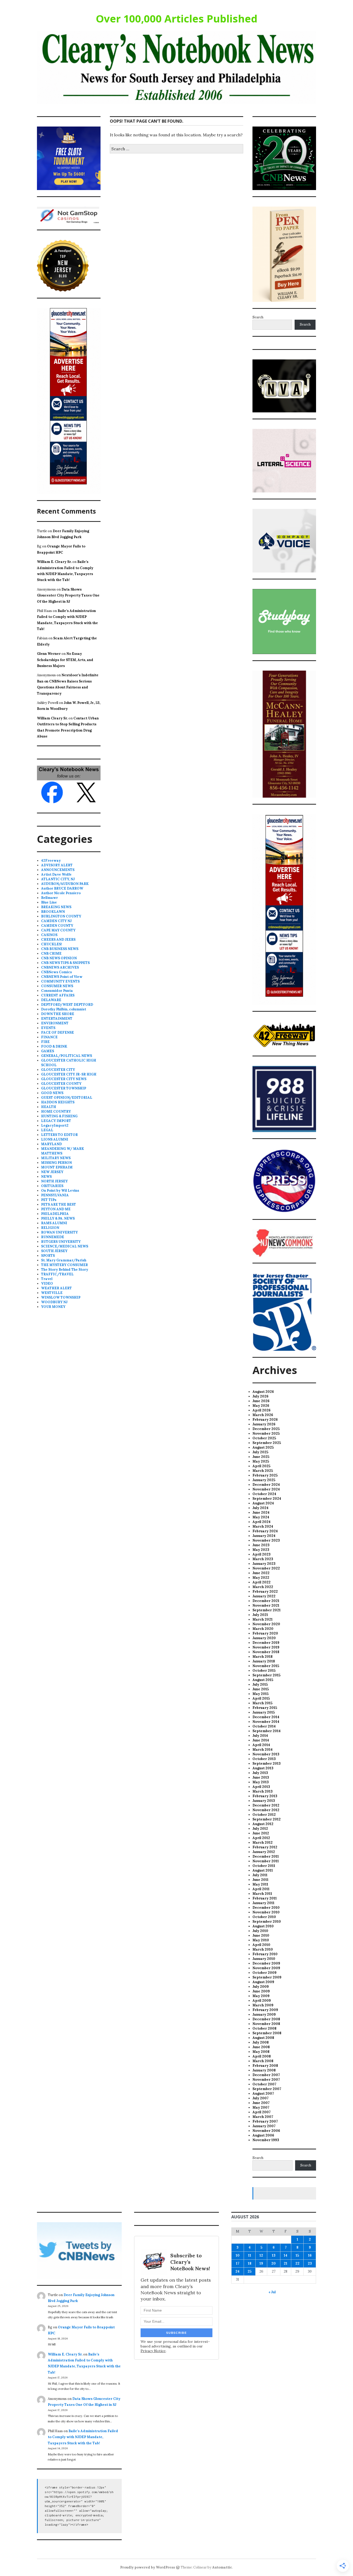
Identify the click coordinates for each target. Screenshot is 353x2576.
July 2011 (260, 1875)
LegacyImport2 (55, 1125)
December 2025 (266, 1429)
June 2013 (261, 1777)
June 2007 (261, 2103)
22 (297, 2263)
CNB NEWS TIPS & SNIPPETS (65, 963)
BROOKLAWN (53, 912)
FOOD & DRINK (54, 1046)
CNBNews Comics (56, 972)
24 (237, 2271)
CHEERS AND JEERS (58, 940)
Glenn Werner (49, 654)
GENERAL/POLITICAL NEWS (67, 1056)
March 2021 (263, 1619)
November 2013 (266, 1754)
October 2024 (264, 1494)
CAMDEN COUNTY (57, 926)
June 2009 (261, 1991)
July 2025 (260, 1452)
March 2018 (263, 1657)
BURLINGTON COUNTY (61, 916)
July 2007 (260, 2098)
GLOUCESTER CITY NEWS (64, 1079)
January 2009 (264, 2015)
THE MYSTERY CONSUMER (64, 1265)
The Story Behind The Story (65, 1270)
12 (261, 2255)
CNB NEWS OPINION (59, 958)
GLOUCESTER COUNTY (61, 1084)
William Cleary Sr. (52, 718)
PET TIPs (49, 1200)
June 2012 (261, 1833)
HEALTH (49, 1107)
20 (274, 2263)
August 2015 (263, 1680)
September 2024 (267, 1499)
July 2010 (260, 1931)
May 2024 (261, 1517)
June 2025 (261, 1457)
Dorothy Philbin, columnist (64, 1009)
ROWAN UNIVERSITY (59, 1232)
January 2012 (264, 1852)
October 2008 (264, 2028)
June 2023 (261, 1545)
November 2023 (266, 1540)
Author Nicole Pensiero (61, 893)
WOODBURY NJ (54, 1302)
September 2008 (267, 2033)
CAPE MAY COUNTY (58, 930)
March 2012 (263, 1843)
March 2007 (263, 2117)
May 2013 (261, 1782)
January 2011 (263, 1903)
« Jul (272, 2292)
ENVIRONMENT (55, 1023)
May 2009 (261, 1996)
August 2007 (263, 2094)
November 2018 (266, 1652)
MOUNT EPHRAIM (57, 1167)
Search (258, 317)
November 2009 (266, 1968)
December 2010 (266, 1908)
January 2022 (264, 1596)
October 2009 (264, 1973)
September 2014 (267, 1731)
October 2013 (264, 1759)
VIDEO (47, 1283)
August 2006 (263, 2135)
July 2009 (261, 1987)
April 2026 (262, 1410)
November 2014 (266, 1722)
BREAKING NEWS (56, 907)
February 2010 (265, 1954)
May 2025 (261, 1461)
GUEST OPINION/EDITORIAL (67, 1098)
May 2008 (261, 2052)
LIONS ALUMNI (55, 1139)
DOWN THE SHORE (58, 1014)
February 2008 (265, 2066)
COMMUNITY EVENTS (60, 981)
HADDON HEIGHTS (58, 1102)
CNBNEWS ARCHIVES (60, 967)
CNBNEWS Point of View (62, 977)
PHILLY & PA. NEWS (58, 1218)
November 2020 (266, 1624)
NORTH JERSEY (54, 1181)
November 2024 (266, 1489)
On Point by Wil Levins (60, 1191)
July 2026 (260, 1396)
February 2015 (265, 1708)
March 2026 (263, 1415)
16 (310, 2255)
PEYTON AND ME (56, 1209)
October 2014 (264, 1726)
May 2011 (260, 1884)
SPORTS (48, 1256)
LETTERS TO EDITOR (59, 1135)
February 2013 (265, 1796)
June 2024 (261, 1513)
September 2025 (267, 1443)
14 (286, 2255)
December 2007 (266, 2075)
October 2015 (264, 1671)
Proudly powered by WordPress (148, 2567)
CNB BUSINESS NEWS (60, 949)
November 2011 (266, 1861)
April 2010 (261, 1945)
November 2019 (266, 1647)
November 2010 (266, 1912)
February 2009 (265, 2010)
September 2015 (266, 1675)
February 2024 (265, 1531)
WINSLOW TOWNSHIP (61, 1297)
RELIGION (50, 1228)
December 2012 (266, 1805)
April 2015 (261, 1698)
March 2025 (263, 1471)
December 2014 (266, 1717)
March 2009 (263, 2005)
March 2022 (263, 1587)
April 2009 (262, 2001)
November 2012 (266, 1810)
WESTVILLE (52, 1293)
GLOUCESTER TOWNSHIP (64, 1088)
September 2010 (267, 1922)
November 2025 (266, 1434)
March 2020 (263, 1629)
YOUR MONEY (53, 1307)
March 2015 (262, 1703)
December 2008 (266, 2019)
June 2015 (261, 1689)
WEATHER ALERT (56, 1288)
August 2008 (263, 2038)
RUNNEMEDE (53, 1237)
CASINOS (49, 935)
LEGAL (47, 1130)
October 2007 (264, 2084)
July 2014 (260, 1736)
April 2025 (261, 1466)
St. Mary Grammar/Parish (64, 1260)
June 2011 (260, 1880)
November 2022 (266, 1568)
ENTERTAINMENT (57, 1019)
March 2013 (263, 1791)
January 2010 (264, 1959)
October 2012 (264, 1815)
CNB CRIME (51, 953)
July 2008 (261, 2042)
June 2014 (261, 1740)
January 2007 (264, 2126)
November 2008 (266, 2024)
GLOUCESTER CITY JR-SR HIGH (69, 1074)
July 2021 (260, 1615)
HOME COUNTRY (56, 1112)
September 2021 (267, 1610)
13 (274, 2255)
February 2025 (265, 1475)
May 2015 (260, 1694)
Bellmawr (49, 898)
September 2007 (267, 2089)
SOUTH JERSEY (54, 1251)
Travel (47, 1279)
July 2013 (260, 1773)
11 (250, 2255)
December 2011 (266, 1856)
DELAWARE (51, 1000)
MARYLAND (51, 1144)
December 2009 (266, 1963)
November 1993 (266, 2140)
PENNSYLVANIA (55, 1195)
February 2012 (265, 1847)
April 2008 (262, 2056)
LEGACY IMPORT (56, 1121)
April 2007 (262, 2112)
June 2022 (261, 1573)
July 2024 (260, 1508)
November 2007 (266, 2080)
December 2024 (266, 1485)
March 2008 (263, 2061)
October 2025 (264, 1438)
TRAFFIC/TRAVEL (57, 1274)
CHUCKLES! (52, 944)
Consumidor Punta (57, 991)
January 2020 (264, 1638)
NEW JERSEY (52, 1172)
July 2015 (260, 1684)
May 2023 (261, 1550)
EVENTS (48, 1028)
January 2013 (264, 1801)
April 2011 (261, 1889)
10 (238, 2255)
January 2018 (264, 1661)
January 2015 (264, 1712)
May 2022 (261, 1578)
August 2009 (263, 1982)
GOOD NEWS (52, 1093)
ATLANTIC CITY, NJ (58, 879)
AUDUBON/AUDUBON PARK (65, 884)
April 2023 (262, 1554)
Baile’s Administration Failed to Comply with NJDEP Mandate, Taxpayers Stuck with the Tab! (83, 2437)
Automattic (222, 2567)
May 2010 (261, 1940)
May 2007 (261, 2107)
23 (310, 2263)
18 (250, 2263)
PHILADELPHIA (55, 1214)
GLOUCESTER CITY (58, 1070)
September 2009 (267, 1977)
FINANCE (49, 1037)
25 (250, 2271)
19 (261, 2263)
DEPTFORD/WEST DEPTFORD (67, 1005)
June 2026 (261, 1401)
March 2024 (263, 1526)
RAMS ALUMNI (54, 1223)
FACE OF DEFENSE (57, 1032)
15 (297, 2255)
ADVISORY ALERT (57, 865)
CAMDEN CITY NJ (56, 921)
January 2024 (264, 1536)
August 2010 (263, 1926)
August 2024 (263, 1503)
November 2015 (266, 1666)
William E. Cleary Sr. (54, 562)
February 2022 (265, 1592)
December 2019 (266, 1643)
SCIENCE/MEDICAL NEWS (65, 1246)
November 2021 (266, 1605)
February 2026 (265, 1420)
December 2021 (266, 1601)
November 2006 (266, 2131)
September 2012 (267, 1819)
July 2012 (260, 1829)
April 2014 (261, 1745)
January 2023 (264, 1564)
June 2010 (261, 1935)
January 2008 (264, 2070)
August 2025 (263, 1447)
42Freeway (51, 861)
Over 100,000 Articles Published (177, 18)
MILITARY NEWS (56, 1158)
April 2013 (261, 1787)
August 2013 (263, 1768)
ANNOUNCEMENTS (58, 870)
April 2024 (262, 1522)
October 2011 (264, 1866)
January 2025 (264, 1480)
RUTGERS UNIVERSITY (61, 1242)
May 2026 (261, 1406)
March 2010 (263, 1949)
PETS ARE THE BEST (59, 1204)
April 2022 (262, 1582)
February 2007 (265, 2121)
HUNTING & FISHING (59, 1116)
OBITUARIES (52, 1186)
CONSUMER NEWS (57, 986)
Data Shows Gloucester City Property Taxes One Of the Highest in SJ (68, 595)
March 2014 (263, 1750)
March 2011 (262, 1894)
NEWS (46, 1177)
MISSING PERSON (56, 1163)
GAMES (48, 1051)
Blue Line (49, 902)
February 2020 (265, 1633)
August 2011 (263, 1870)
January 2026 (264, 1424)
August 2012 (263, 1824)
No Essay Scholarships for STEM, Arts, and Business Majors (65, 660)
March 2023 (263, 1559)
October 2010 (264, 1917)
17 (238, 2263)
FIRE (45, 1042)
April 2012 (261, 1838)
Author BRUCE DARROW (62, 888)
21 (286, 2263)
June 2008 (261, 2047)
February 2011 (265, 1898)
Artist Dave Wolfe (56, 874)
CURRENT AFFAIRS (58, 995)
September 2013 (267, 1764)
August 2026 (263, 1392)
